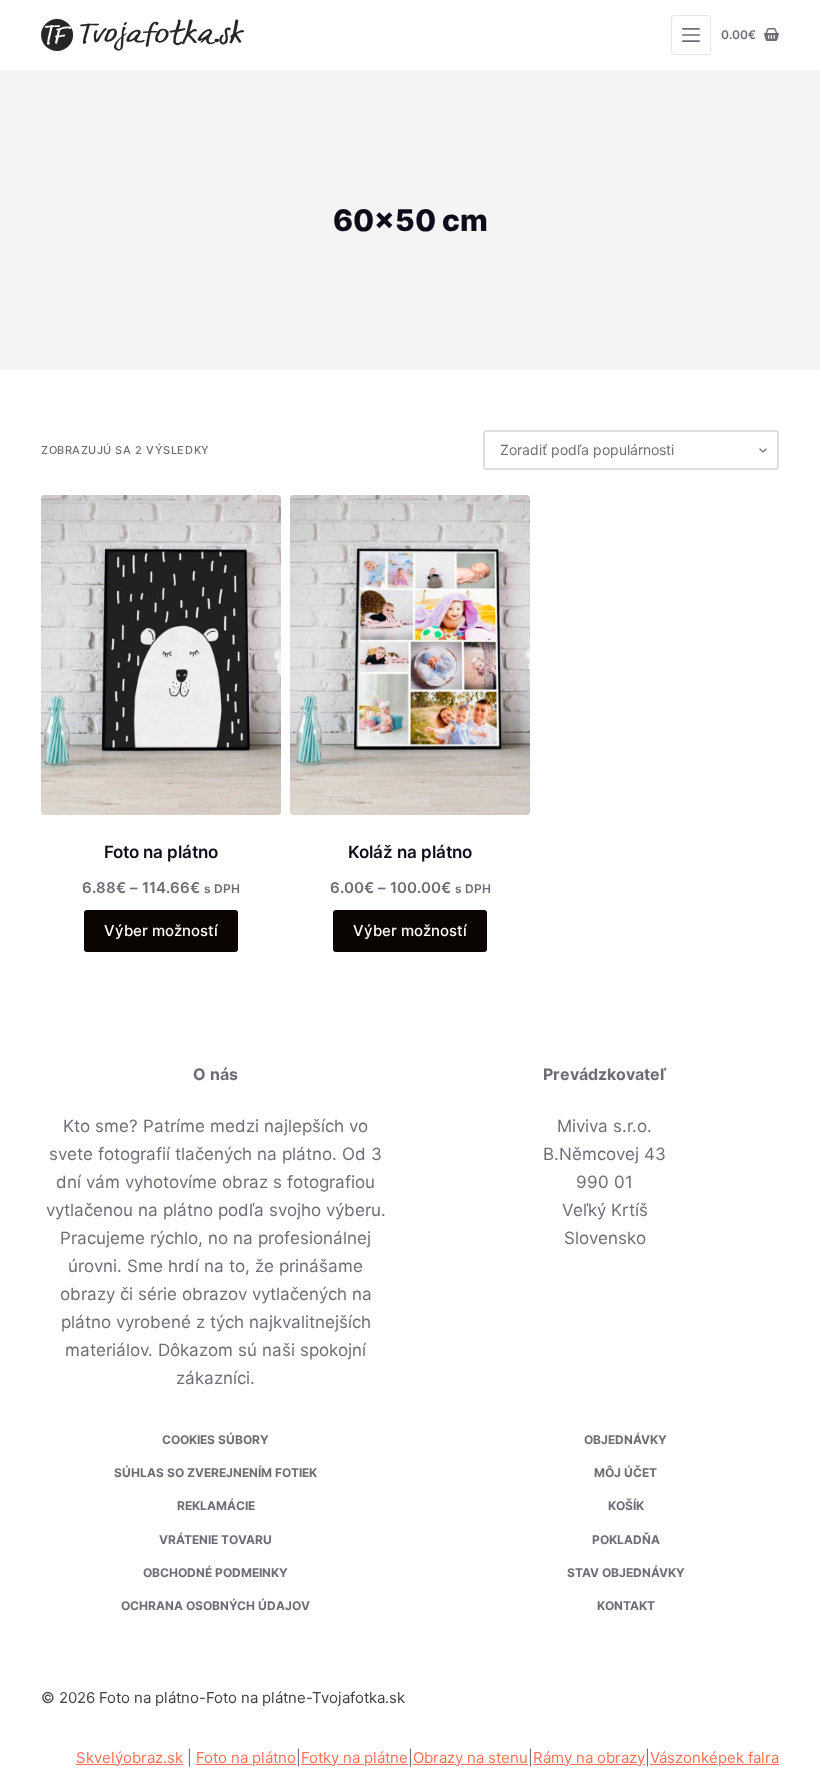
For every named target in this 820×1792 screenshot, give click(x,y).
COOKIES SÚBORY (215, 1439)
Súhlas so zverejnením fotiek (215, 1472)
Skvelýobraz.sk (129, 1757)
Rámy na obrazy (589, 1757)
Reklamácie (216, 1505)
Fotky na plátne (354, 1757)
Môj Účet (625, 1472)
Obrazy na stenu (470, 1757)
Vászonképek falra (714, 1757)
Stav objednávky (626, 1572)
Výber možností (161, 930)
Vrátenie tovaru (215, 1539)
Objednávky (625, 1439)
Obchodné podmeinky (215, 1572)
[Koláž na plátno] (410, 655)
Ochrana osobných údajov (215, 1605)
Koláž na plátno (410, 852)
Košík (626, 1505)
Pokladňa (626, 1539)
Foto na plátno (161, 852)
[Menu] (691, 35)
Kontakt (626, 1605)
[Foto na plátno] (161, 655)
